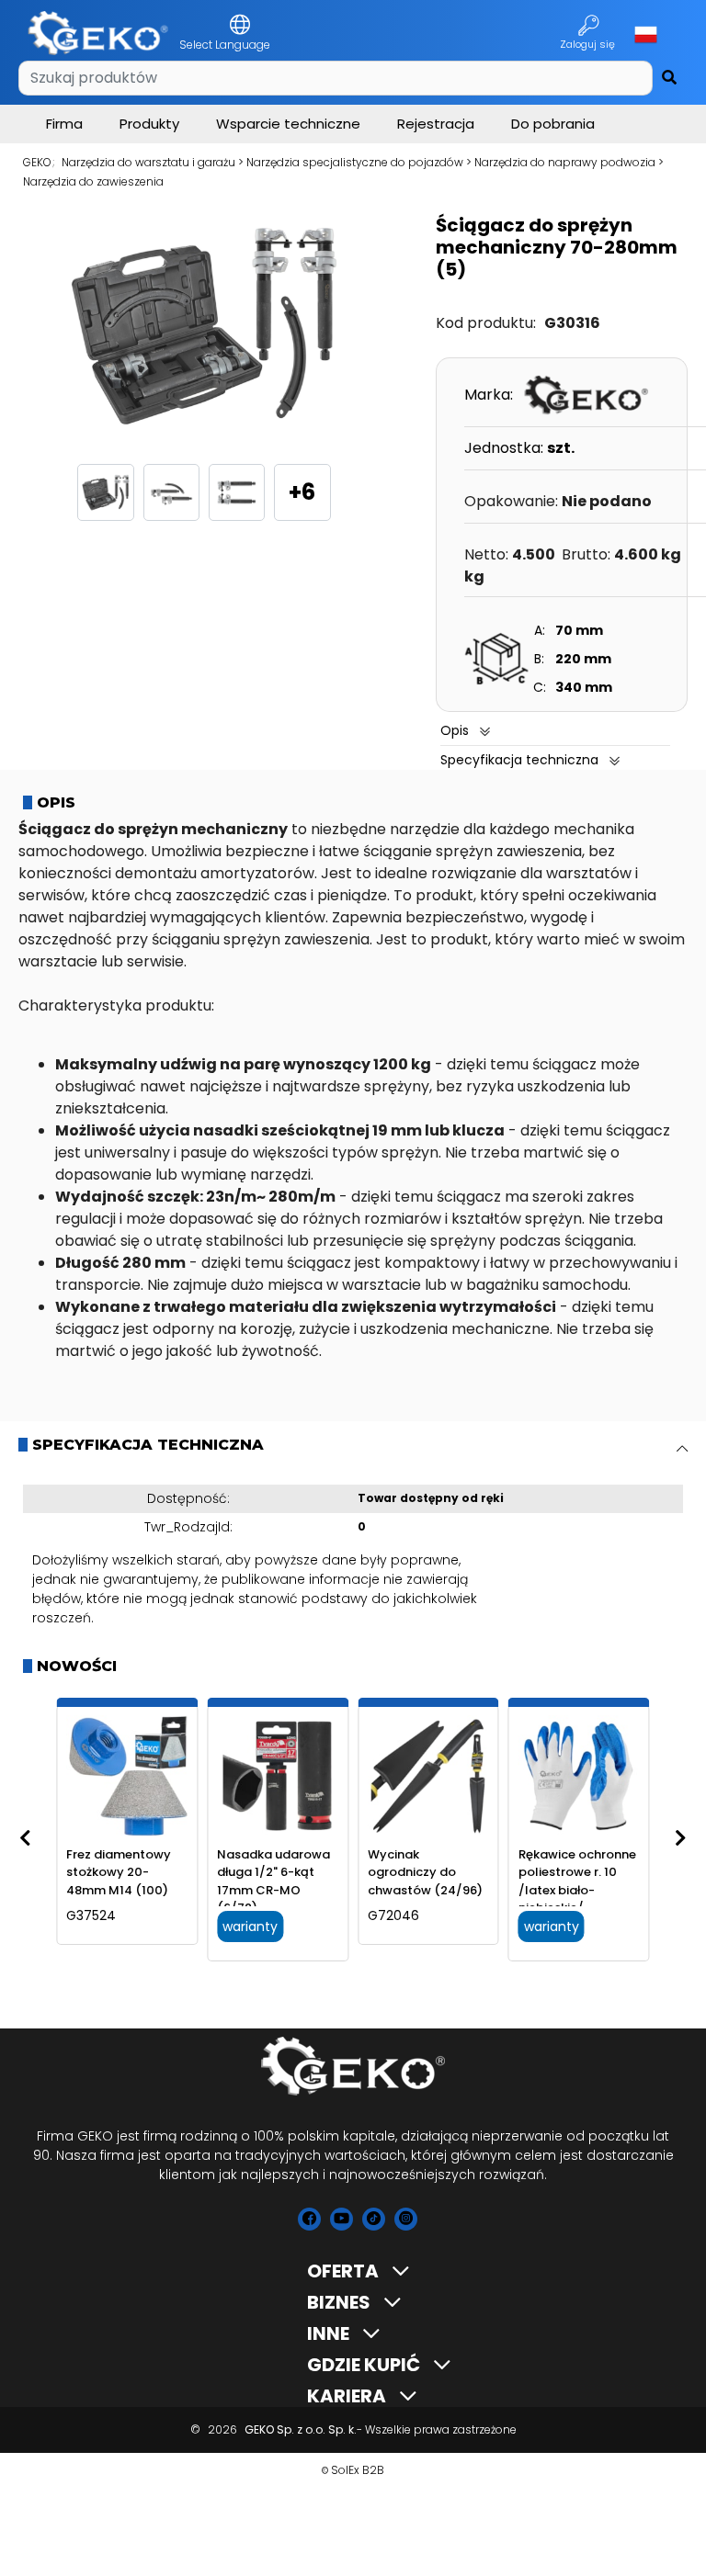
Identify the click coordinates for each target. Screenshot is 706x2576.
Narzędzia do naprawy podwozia (565, 162)
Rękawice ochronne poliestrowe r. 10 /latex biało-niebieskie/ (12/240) (577, 1890)
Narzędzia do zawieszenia (93, 181)
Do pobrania (553, 124)
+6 (302, 492)
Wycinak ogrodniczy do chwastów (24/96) (425, 1872)
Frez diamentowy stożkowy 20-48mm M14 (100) (119, 1872)
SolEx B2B (358, 2470)
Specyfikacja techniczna (519, 760)
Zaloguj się (589, 44)
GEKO (37, 162)
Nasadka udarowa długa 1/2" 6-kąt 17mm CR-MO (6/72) (273, 1881)
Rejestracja (436, 124)
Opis (455, 730)
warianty (250, 1926)
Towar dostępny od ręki (431, 1498)
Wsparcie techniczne (288, 124)
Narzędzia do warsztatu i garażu (148, 162)
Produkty (149, 124)
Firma (64, 124)
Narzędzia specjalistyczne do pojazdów (355, 162)
